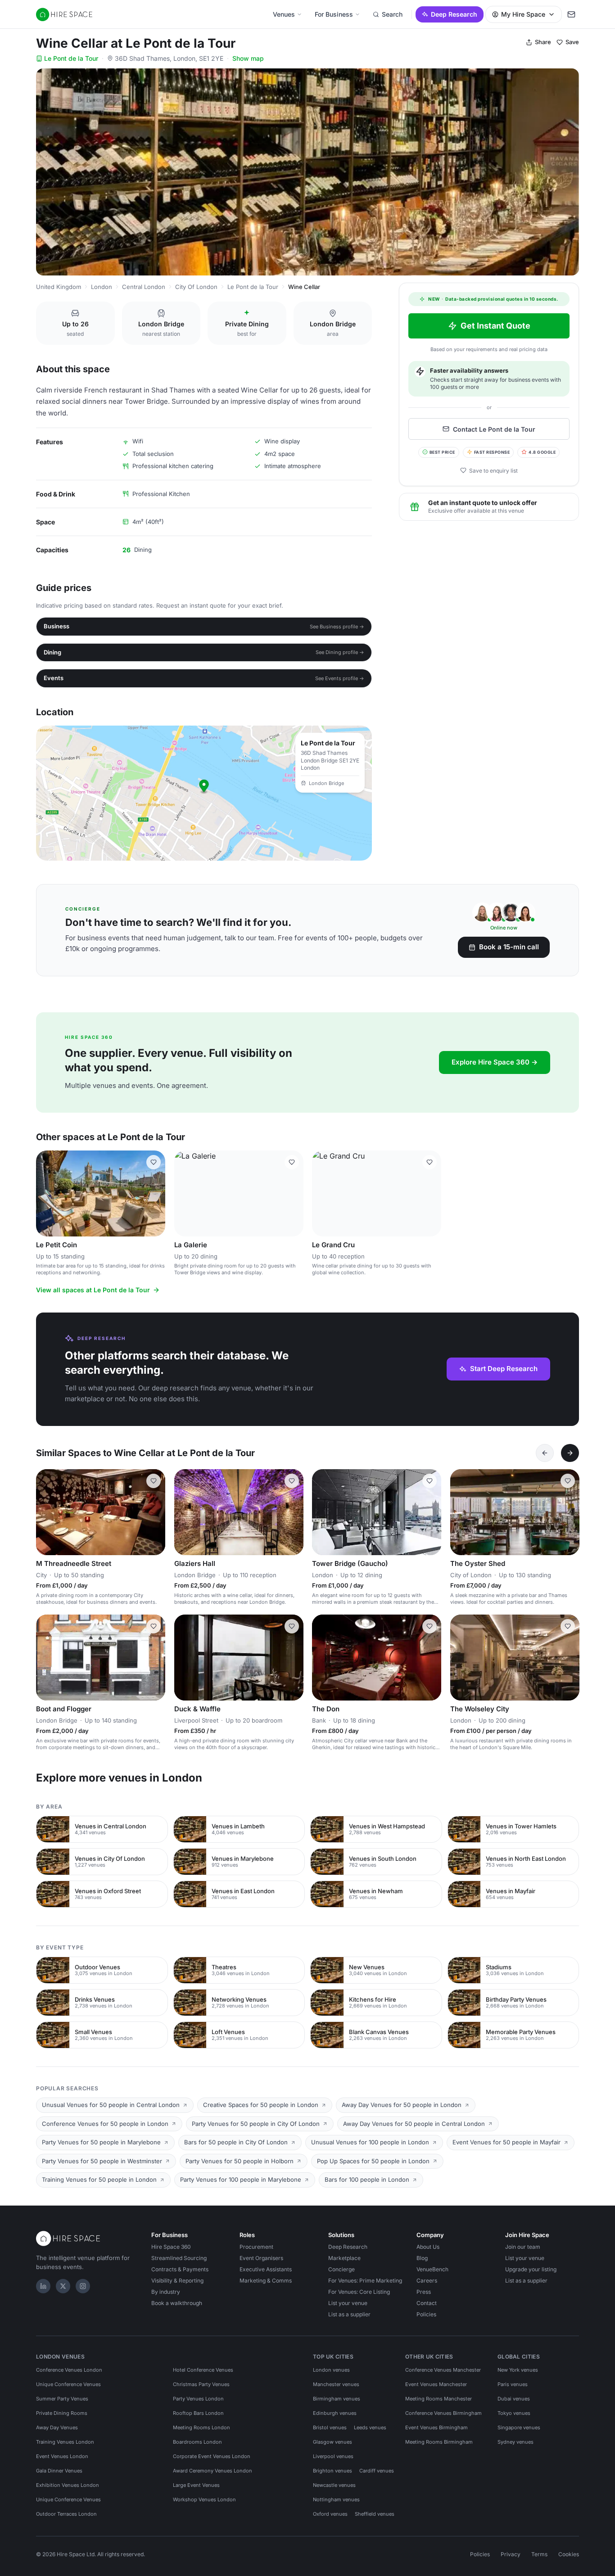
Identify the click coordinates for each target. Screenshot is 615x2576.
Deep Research (454, 14)
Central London (144, 287)
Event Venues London (62, 2456)
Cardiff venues (377, 2471)
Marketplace (344, 2258)
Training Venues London (65, 2442)
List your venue (348, 2303)
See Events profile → (340, 678)
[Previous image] (47, 1193)
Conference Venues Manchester (443, 2370)
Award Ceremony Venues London (213, 2471)
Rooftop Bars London (198, 2413)
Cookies (569, 2554)
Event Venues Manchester (436, 2384)
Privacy (511, 2554)
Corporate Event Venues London (212, 2456)
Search (392, 14)
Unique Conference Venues (68, 2384)
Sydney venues (516, 2442)
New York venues (518, 2370)
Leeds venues (370, 2427)
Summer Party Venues (62, 2399)
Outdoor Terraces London (66, 2514)
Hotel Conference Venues (203, 2370)
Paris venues (513, 2384)
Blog (422, 2258)
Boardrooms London (197, 2442)
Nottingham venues (336, 2499)
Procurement (256, 2247)
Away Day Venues (57, 2427)
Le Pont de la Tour (71, 58)
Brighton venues (332, 2471)
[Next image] (154, 1193)
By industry (166, 2292)
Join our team (523, 2247)
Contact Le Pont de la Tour (494, 429)
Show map (248, 58)
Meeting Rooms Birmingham (439, 2442)
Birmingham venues (337, 2399)
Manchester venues (336, 2384)
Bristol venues (330, 2427)
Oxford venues (330, 2514)
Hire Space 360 (171, 2247)
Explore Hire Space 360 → (495, 1062)
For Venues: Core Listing (359, 2292)
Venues (284, 14)
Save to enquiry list (493, 470)
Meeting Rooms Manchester (439, 2399)
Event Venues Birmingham (436, 2427)
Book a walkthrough (177, 2303)
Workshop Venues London (204, 2499)
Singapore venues (519, 2427)
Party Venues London (198, 2399)
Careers (427, 2281)
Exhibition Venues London (68, 2485)
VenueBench (432, 2269)
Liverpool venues (333, 2456)
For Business (334, 14)
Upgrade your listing (531, 2269)
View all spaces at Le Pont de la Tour (93, 1290)
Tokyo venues (514, 2413)
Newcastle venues (334, 2485)
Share (543, 42)
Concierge (341, 2269)
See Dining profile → (340, 652)
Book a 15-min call (509, 947)
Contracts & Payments (180, 2269)
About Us (428, 2247)
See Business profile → (337, 627)
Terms (539, 2554)
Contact (427, 2303)
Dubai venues (514, 2399)
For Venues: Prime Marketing (365, 2281)
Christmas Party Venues (201, 2384)
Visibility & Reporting (177, 2281)
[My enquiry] (571, 14)
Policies (426, 2314)
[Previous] (545, 1453)
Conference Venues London (69, 2370)
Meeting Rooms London (201, 2427)
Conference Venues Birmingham (443, 2413)
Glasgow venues (332, 2442)
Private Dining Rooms (62, 2413)
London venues (331, 2370)
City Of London (196, 287)
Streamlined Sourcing (179, 2258)
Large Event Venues (196, 2485)
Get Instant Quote (495, 326)
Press (424, 2292)
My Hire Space (523, 14)
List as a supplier (349, 2314)
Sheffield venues (375, 2514)
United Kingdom (59, 287)
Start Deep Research (504, 1369)
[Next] (570, 1453)
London (102, 287)
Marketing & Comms (266, 2281)
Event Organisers (261, 2258)
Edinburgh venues (335, 2413)
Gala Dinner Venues (59, 2471)
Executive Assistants (266, 2269)
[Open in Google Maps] (204, 793)
